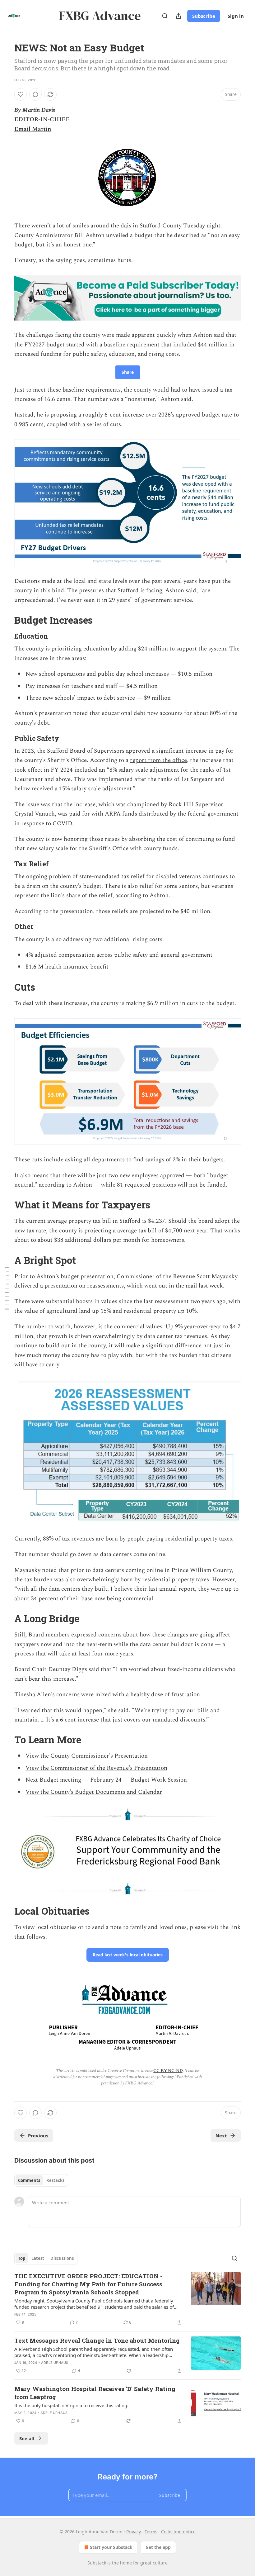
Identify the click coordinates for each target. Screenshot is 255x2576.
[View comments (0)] (35, 94)
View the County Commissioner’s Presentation (87, 1756)
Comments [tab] (29, 2180)
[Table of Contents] (7, 1288)
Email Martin (33, 129)
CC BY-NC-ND (168, 2071)
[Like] (21, 94)
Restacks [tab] (55, 2180)
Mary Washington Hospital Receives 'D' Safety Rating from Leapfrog (95, 2393)
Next (221, 2136)
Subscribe (204, 16)
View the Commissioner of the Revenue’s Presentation (96, 1768)
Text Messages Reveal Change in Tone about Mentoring (97, 2340)
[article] (127, 2299)
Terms (151, 2532)
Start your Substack (111, 2547)
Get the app (158, 2547)
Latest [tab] (38, 2258)
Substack (97, 2563)
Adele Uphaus (55, 2363)
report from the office (158, 760)
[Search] (165, 16)
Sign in (236, 16)
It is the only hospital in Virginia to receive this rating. (71, 2405)
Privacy (134, 2532)
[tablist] (41, 2180)
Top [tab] (22, 2258)
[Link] (6, 620)
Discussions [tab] (62, 2258)
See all (27, 2438)
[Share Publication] (178, 16)
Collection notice (178, 2532)
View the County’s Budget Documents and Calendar (94, 1792)
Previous (38, 2136)
